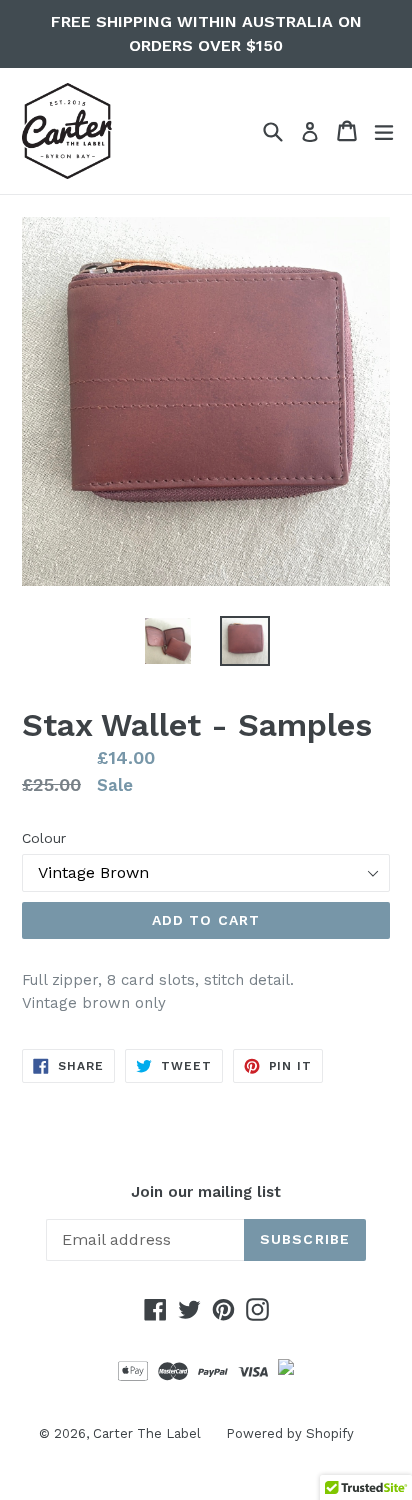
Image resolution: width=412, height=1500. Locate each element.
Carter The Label (147, 1433)
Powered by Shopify (290, 1433)
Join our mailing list (206, 1192)
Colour (44, 838)
